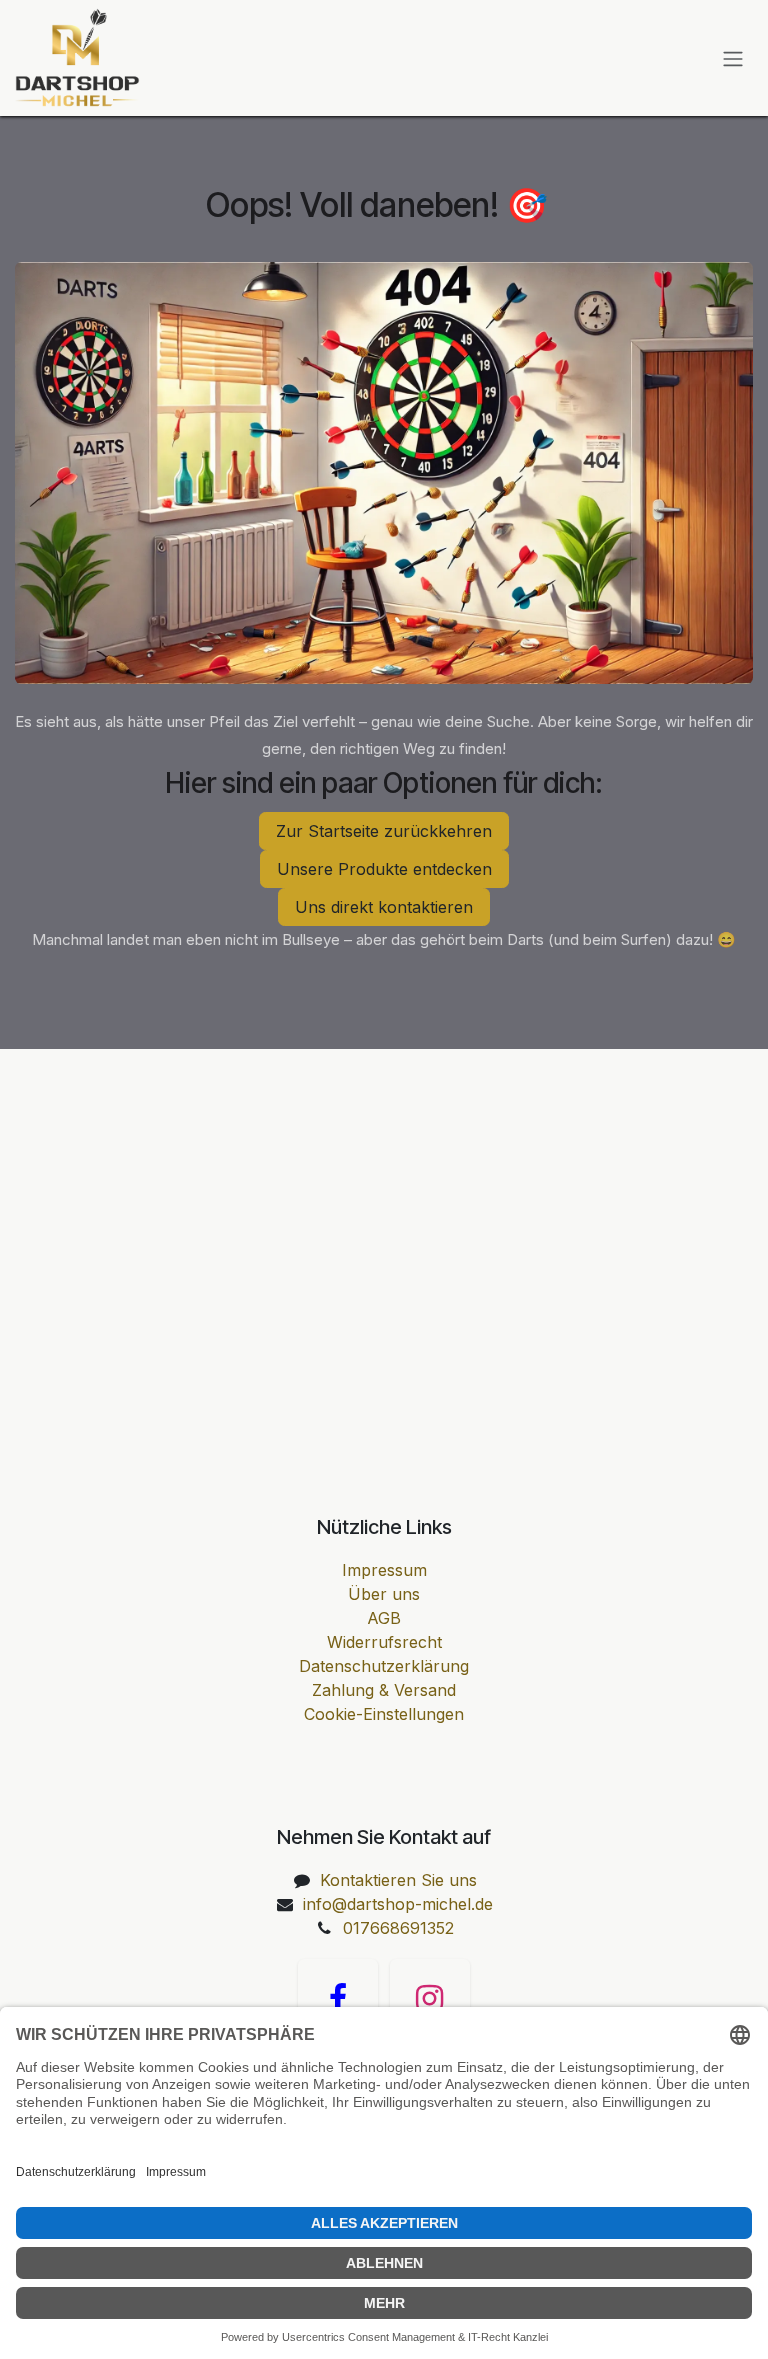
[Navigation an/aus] (733, 58)
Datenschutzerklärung (384, 1666)
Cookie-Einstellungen (384, 1714)
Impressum (384, 1570)
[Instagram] (430, 1999)
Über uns (384, 1594)
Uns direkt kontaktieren (384, 907)
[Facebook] (338, 1999)
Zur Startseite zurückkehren (384, 831)
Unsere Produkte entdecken (384, 869)
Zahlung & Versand (384, 1690)
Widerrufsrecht (384, 1642)
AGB (384, 1618)
